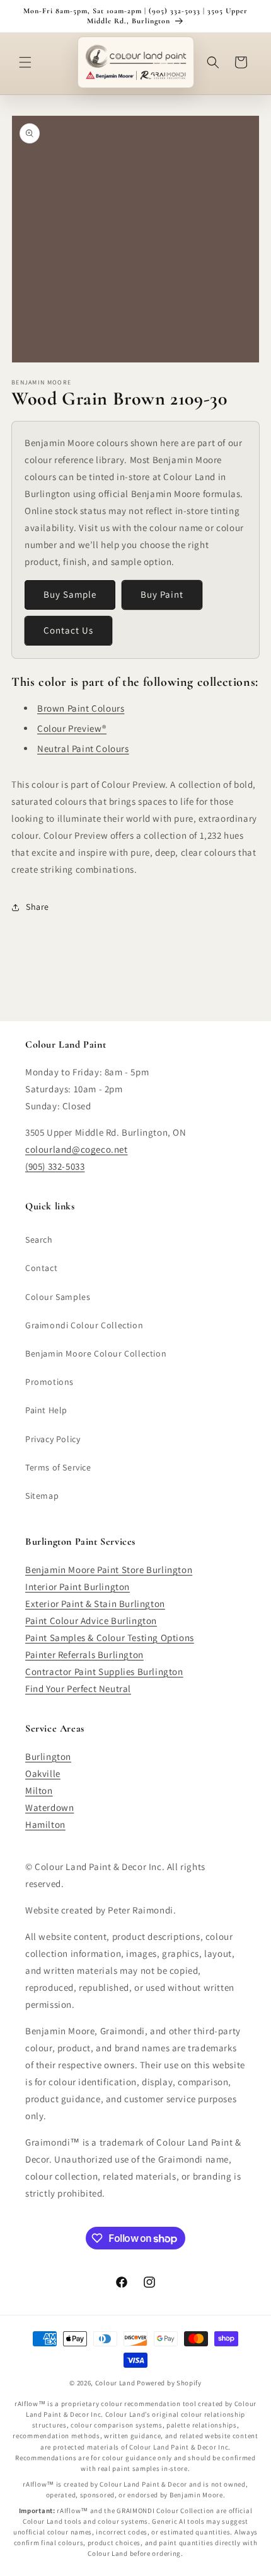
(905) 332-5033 (55, 1166)
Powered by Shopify (169, 2383)
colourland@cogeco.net (77, 1149)
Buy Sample (70, 594)
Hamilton (45, 1824)
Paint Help (46, 1410)
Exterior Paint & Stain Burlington (95, 1604)
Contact (41, 1268)
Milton (39, 1790)
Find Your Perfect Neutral (78, 1688)
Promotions (49, 1382)
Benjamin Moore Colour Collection (96, 1353)
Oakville (43, 1773)
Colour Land (115, 2383)
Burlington (48, 1756)
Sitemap (42, 1496)
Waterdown (49, 1807)
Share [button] (37, 907)
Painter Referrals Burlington (84, 1655)
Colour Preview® (72, 728)
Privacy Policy (53, 1439)
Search (39, 1240)
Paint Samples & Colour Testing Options (110, 1638)
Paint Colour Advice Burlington (91, 1621)
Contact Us (68, 630)
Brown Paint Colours (81, 708)
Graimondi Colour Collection (84, 1325)
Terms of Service (58, 1467)
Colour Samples (58, 1297)
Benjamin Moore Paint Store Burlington (109, 1570)
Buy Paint (162, 594)
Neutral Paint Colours (83, 748)
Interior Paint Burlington (78, 1587)
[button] (25, 62)
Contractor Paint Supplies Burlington (104, 1672)
